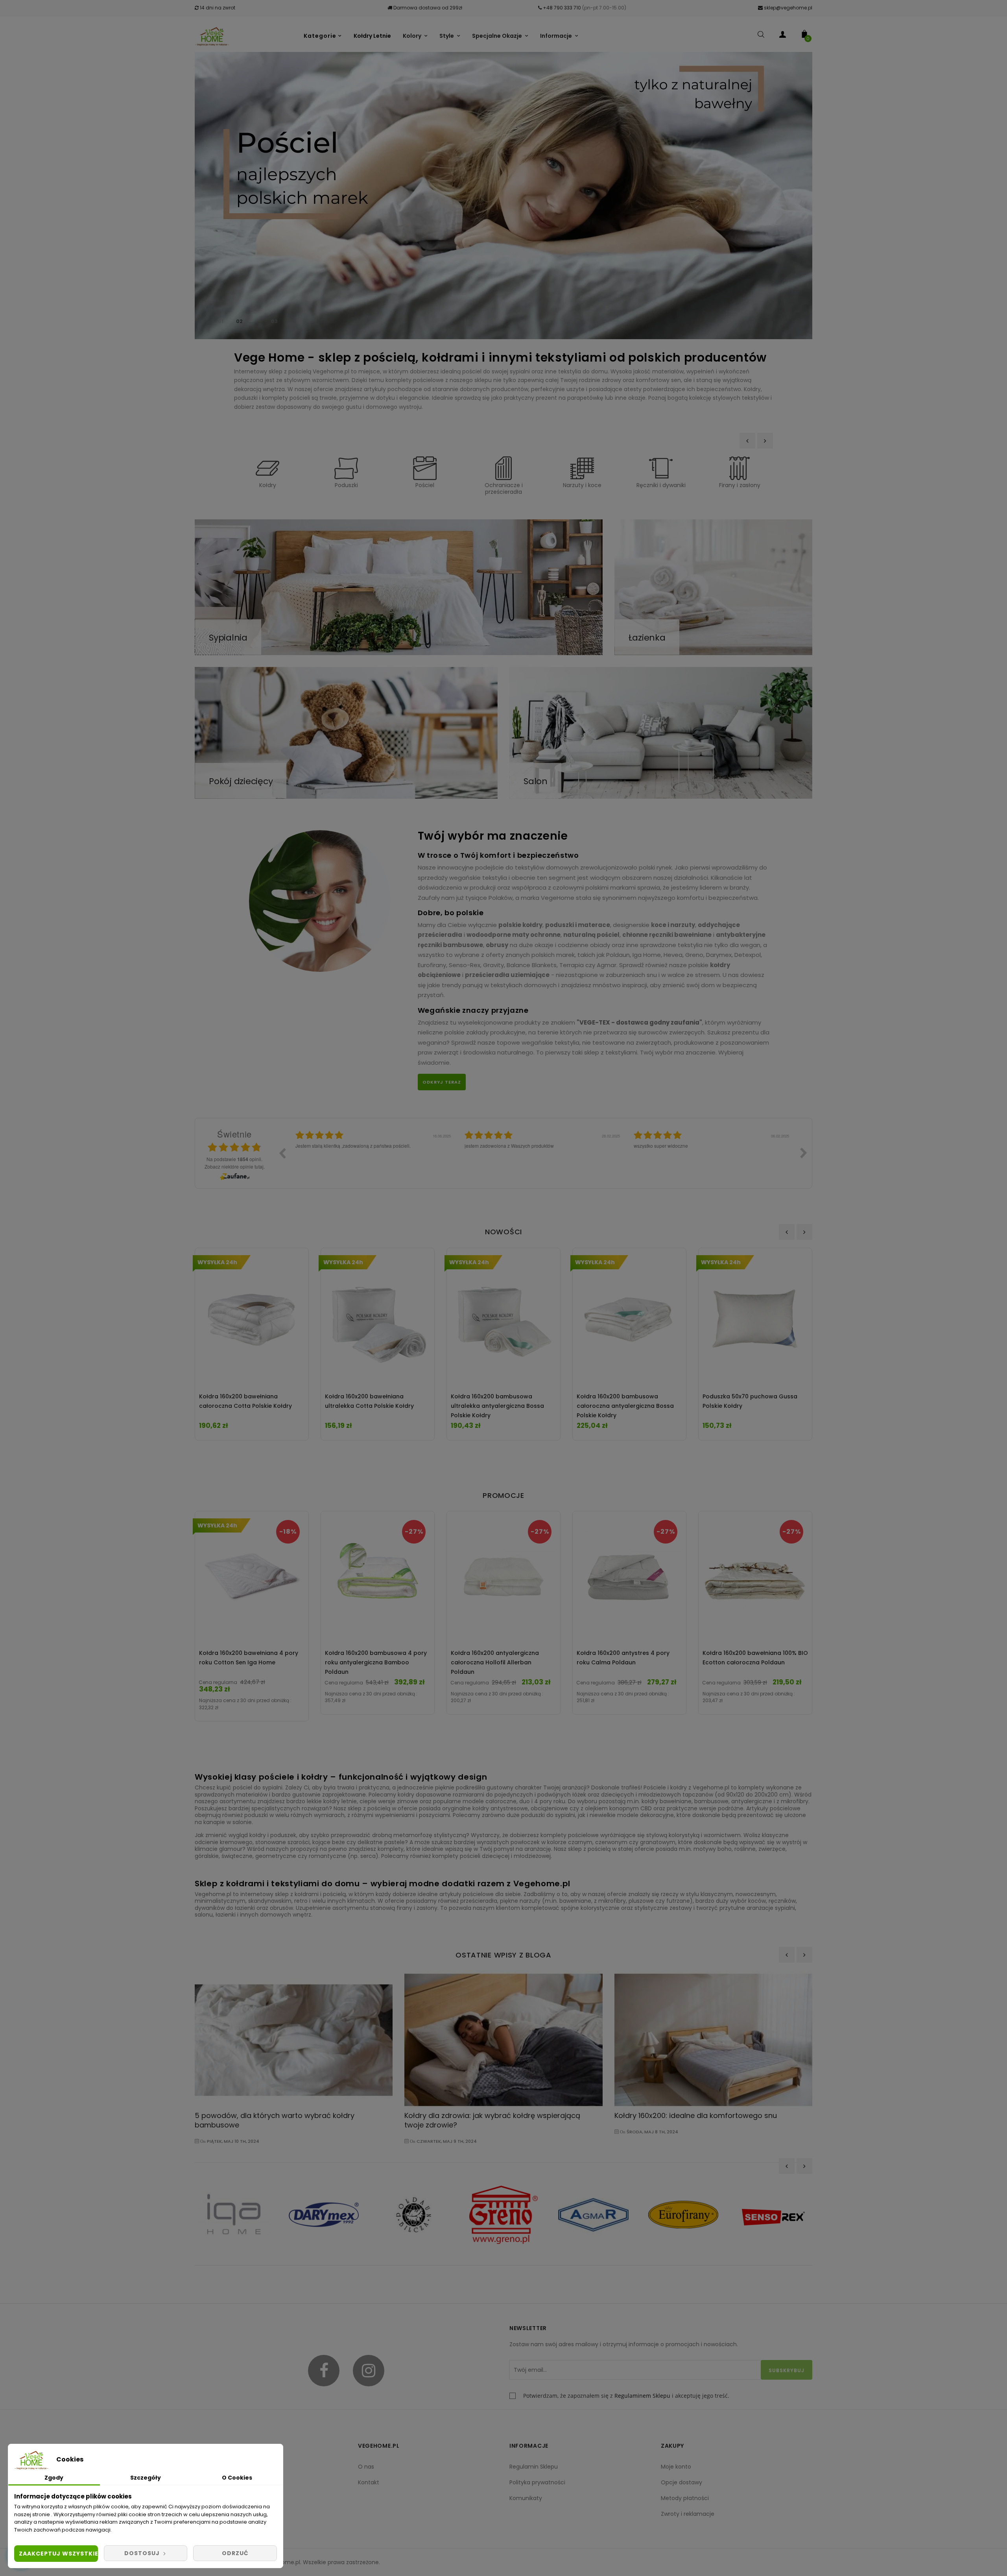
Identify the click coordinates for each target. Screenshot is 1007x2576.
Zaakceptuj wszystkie (58, 2554)
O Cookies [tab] (237, 2478)
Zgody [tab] (54, 2478)
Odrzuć (235, 2553)
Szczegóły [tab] (146, 2478)
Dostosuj (143, 2553)
